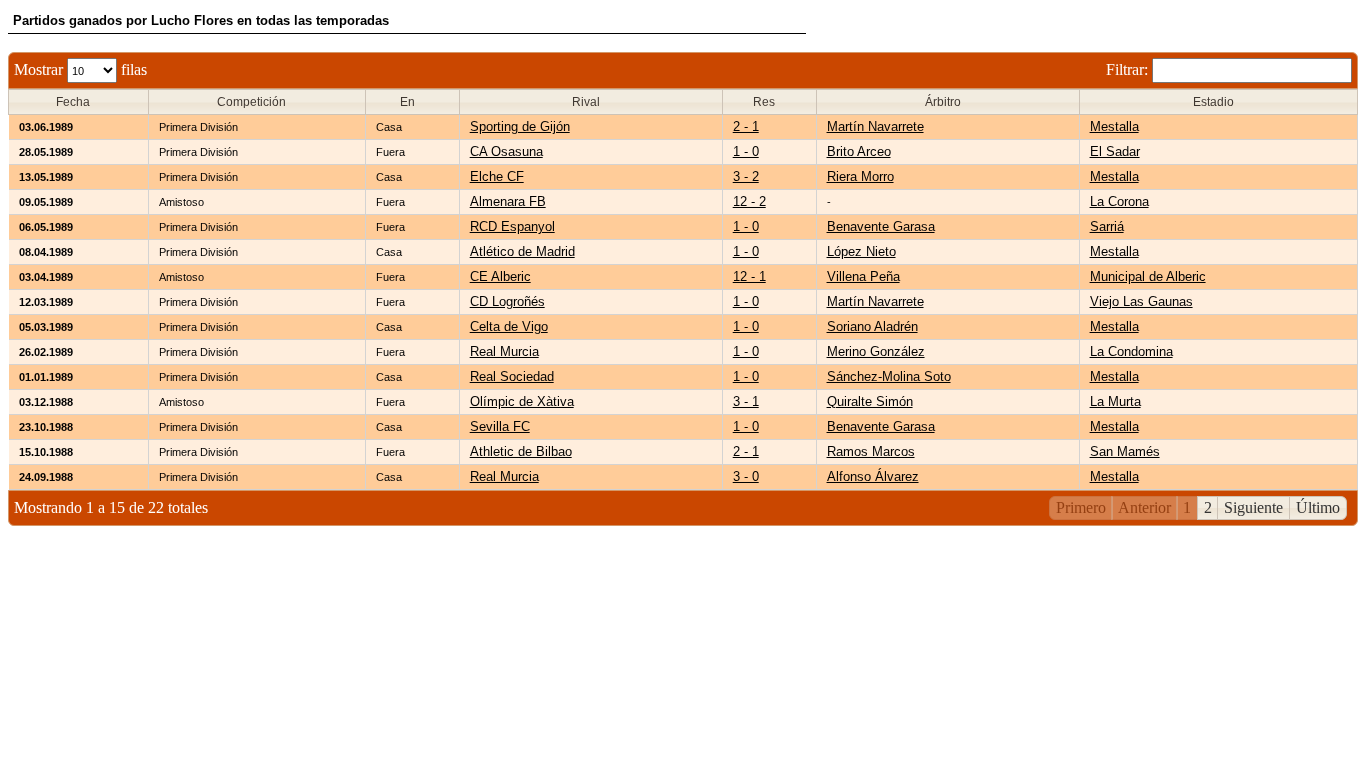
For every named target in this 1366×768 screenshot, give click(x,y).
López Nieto (861, 251)
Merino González (876, 351)
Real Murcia (504, 351)
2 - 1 (746, 126)
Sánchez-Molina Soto (889, 376)
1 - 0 (746, 151)
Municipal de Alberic (1148, 276)
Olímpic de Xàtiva (522, 401)
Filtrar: (1129, 69)
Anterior (1144, 507)
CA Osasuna (506, 151)
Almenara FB (508, 201)
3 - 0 (746, 476)
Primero (1081, 507)
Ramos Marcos (871, 451)
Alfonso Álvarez (873, 476)
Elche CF (497, 176)
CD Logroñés (507, 301)
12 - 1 (749, 276)
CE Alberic (500, 276)
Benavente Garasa (881, 226)
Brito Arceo (859, 151)
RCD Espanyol (512, 226)
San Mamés (1125, 451)
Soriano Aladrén (872, 326)
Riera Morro (860, 176)
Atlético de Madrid (522, 251)
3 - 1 (746, 401)
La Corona (1119, 201)
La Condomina (1131, 351)
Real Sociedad (512, 376)
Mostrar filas (80, 69)
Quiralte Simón (870, 401)
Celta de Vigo (509, 326)
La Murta (1115, 401)
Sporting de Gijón (520, 126)
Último (1318, 507)
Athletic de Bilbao (521, 451)
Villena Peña (863, 276)
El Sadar (1115, 151)
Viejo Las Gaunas (1141, 301)
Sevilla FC (500, 426)
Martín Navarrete (875, 126)
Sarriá (1107, 226)
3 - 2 (746, 176)
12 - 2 (749, 201)
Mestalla (1114, 126)
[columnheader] (79, 102)
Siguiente (1253, 507)
